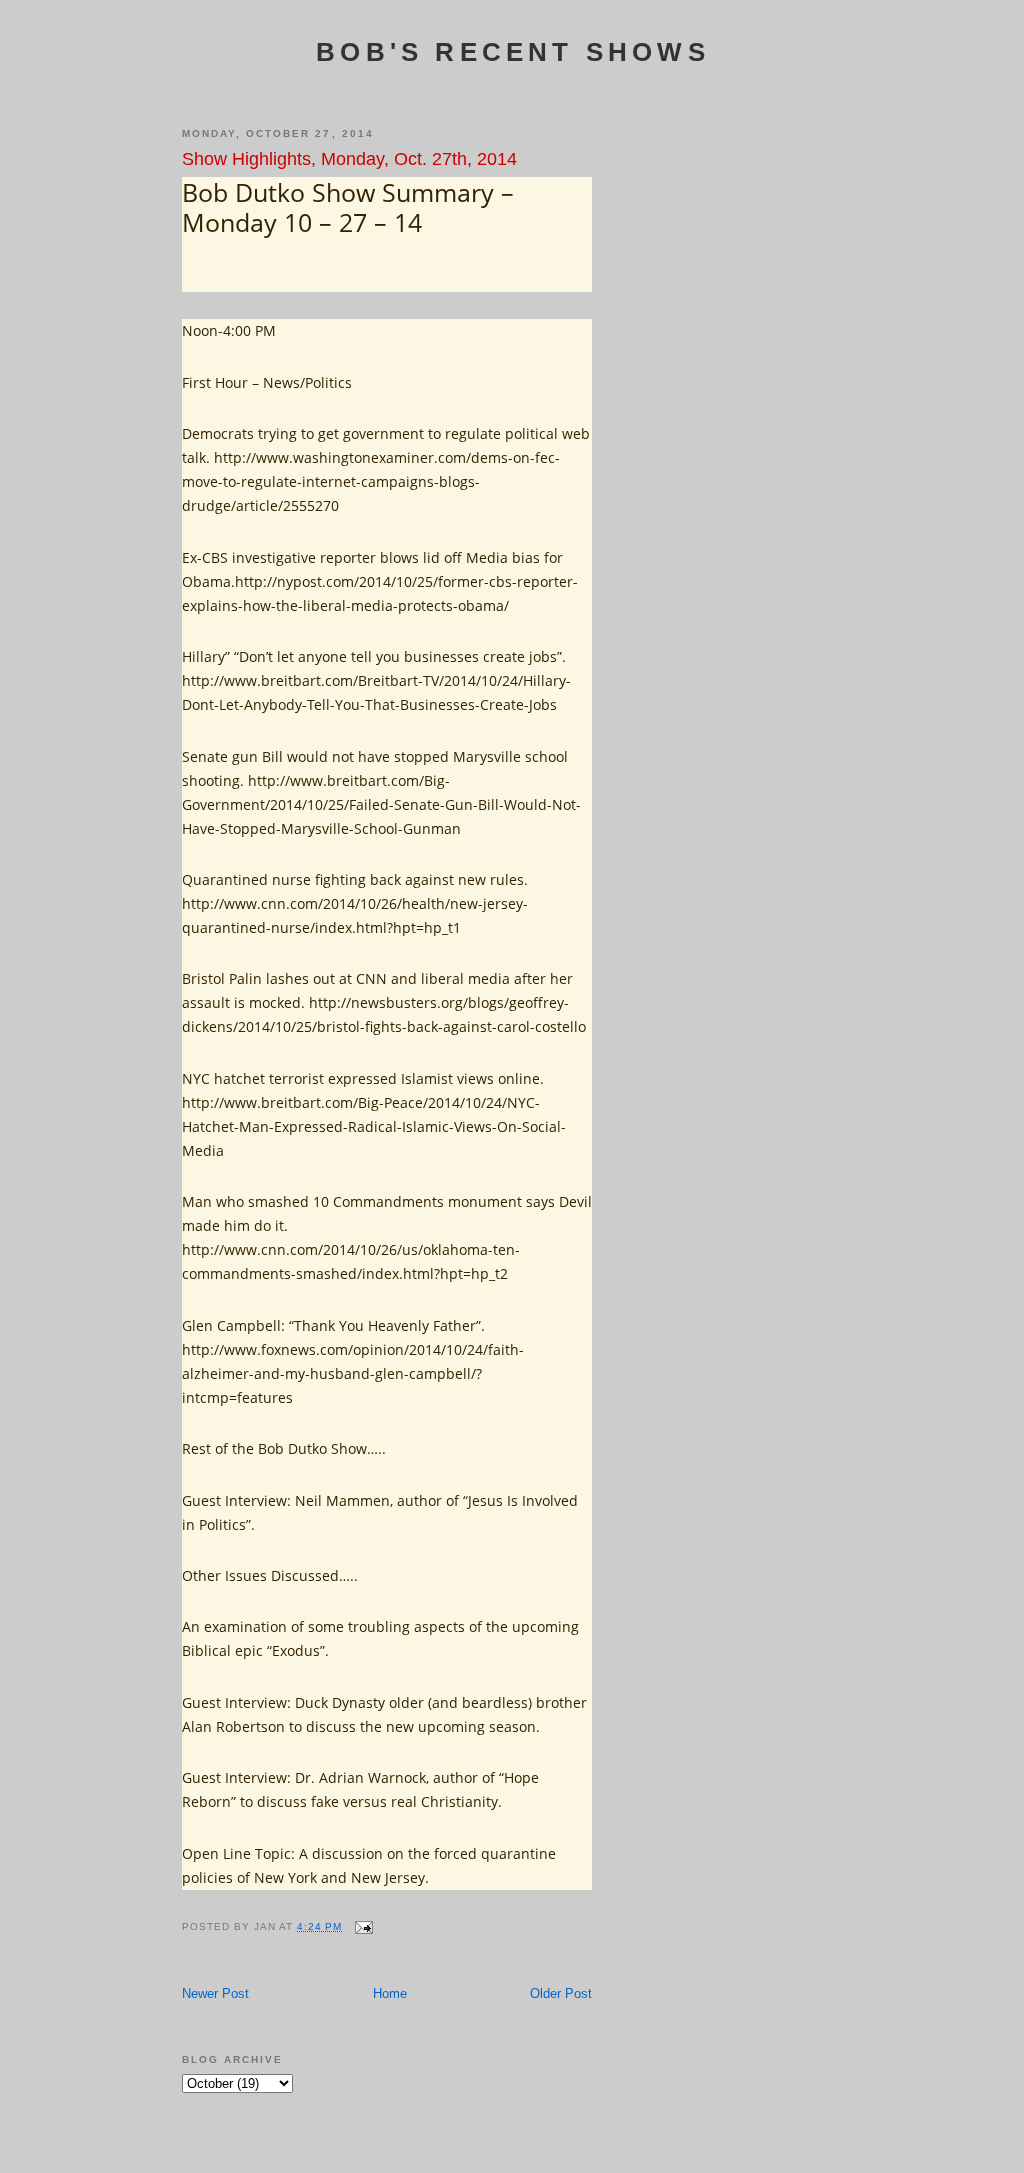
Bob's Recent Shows (513, 52)
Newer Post (215, 1993)
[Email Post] (363, 1926)
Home (390, 1993)
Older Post (561, 1993)
